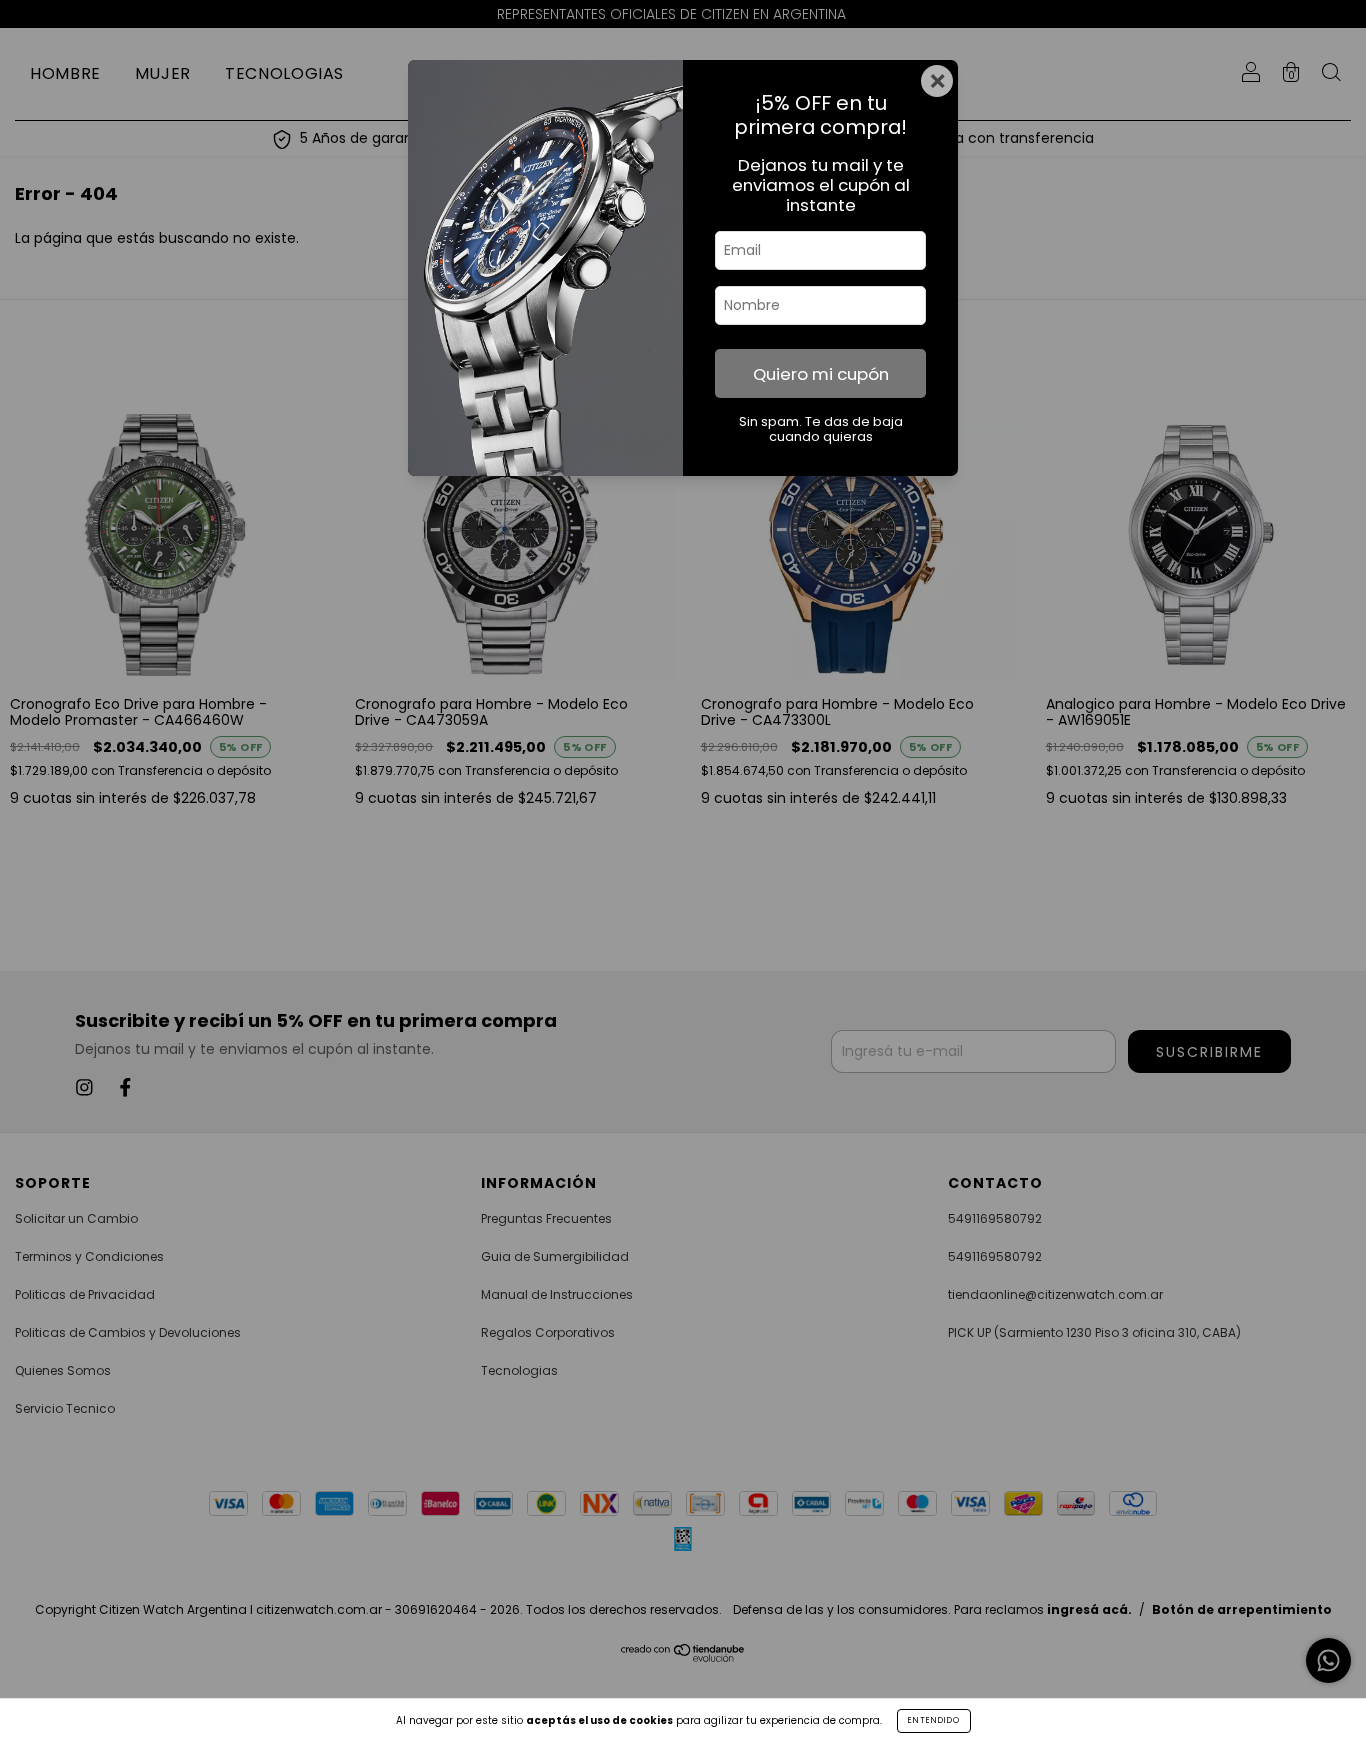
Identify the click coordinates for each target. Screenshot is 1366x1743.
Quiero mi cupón (821, 374)
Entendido (934, 1720)
